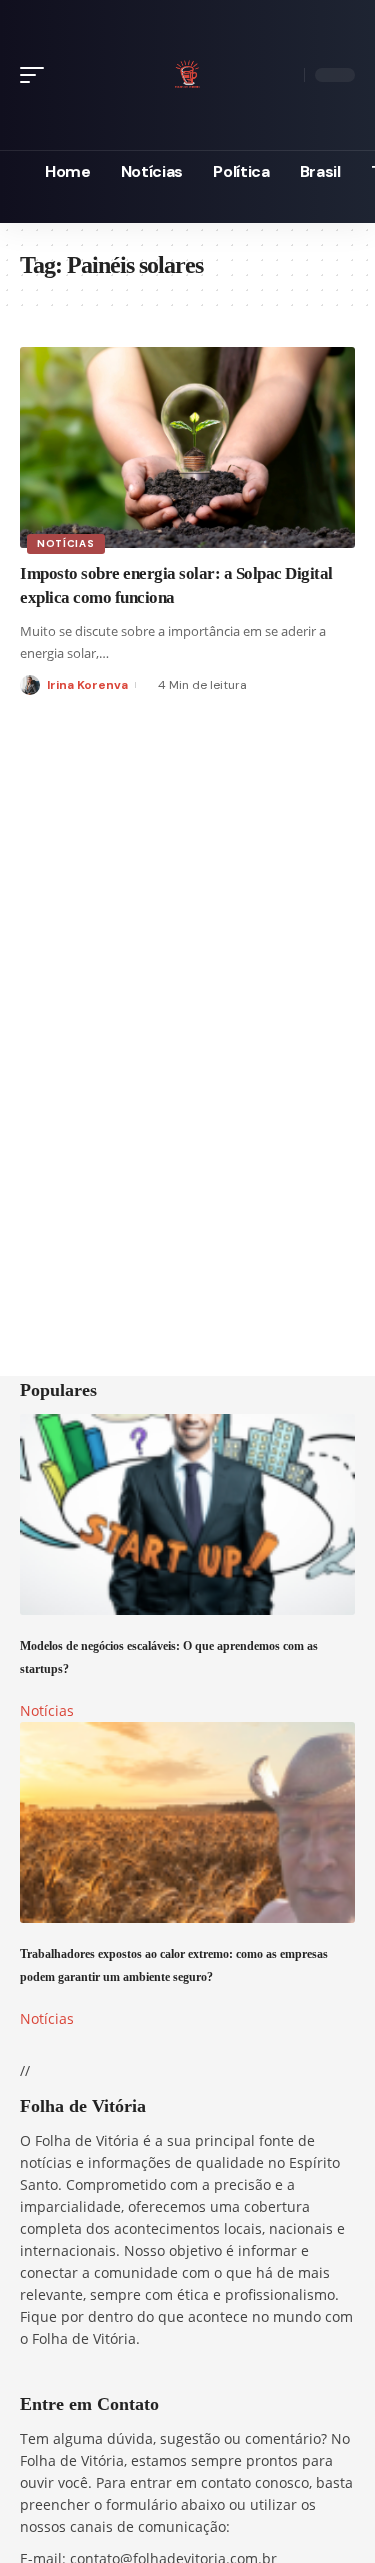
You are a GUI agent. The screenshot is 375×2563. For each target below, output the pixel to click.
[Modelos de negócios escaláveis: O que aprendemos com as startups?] (187, 1514)
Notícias (66, 543)
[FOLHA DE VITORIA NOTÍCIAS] (187, 71)
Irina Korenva (87, 685)
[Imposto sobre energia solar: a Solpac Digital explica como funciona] (187, 447)
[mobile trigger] (37, 75)
